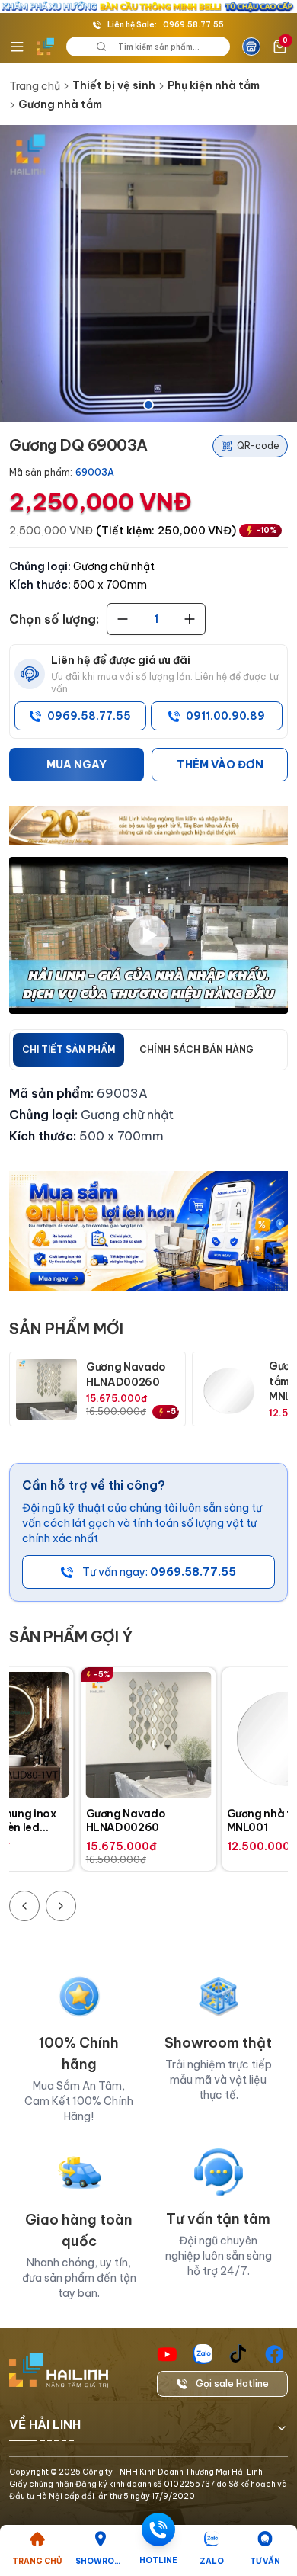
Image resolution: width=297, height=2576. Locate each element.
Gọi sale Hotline (232, 2384)
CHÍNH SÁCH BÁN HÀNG (196, 1049)
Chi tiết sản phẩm (69, 1049)
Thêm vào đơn (220, 765)
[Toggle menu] (17, 47)
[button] (148, 274)
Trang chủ (35, 86)
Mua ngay (77, 765)
